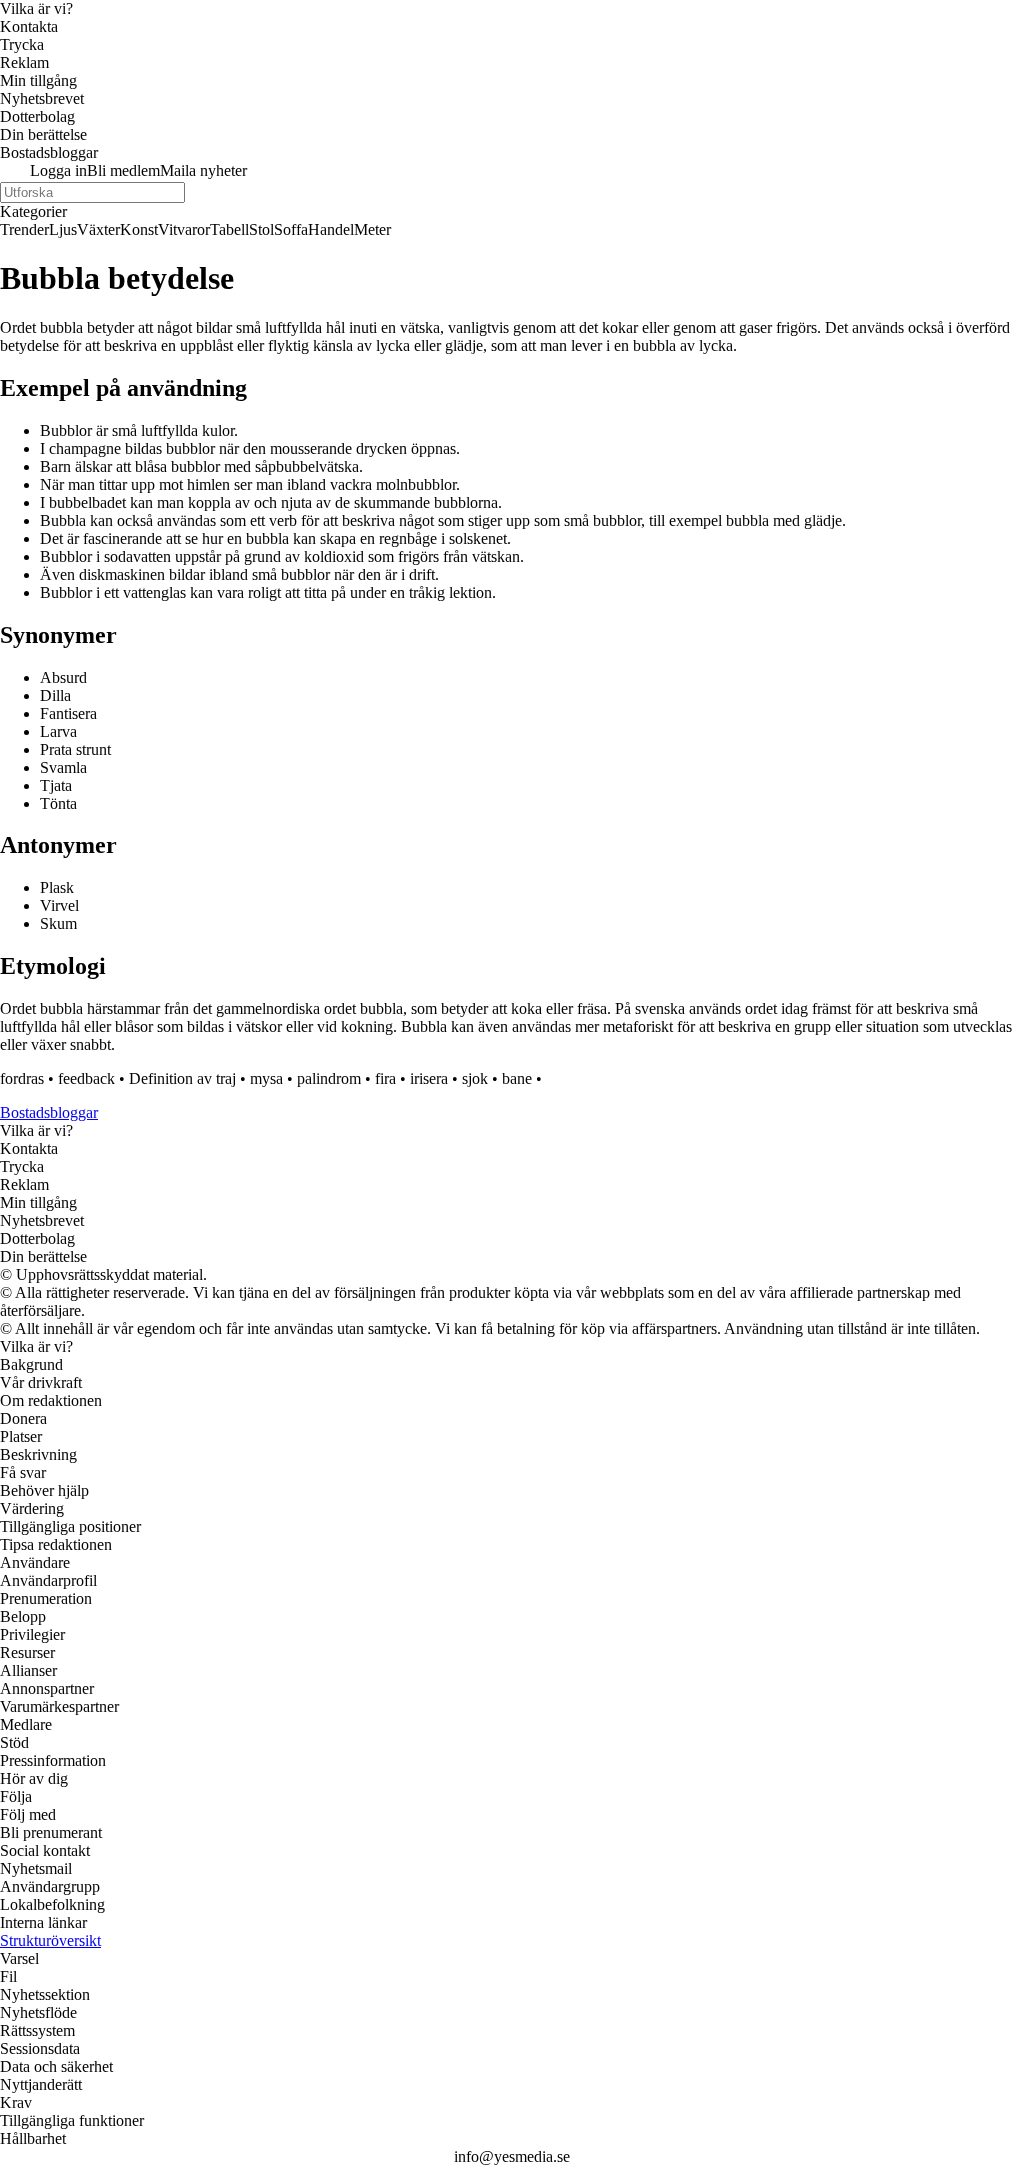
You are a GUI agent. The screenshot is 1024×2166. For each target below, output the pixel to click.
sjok (475, 1078)
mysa (266, 1078)
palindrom (329, 1078)
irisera (429, 1078)
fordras (22, 1078)
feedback (86, 1078)
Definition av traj (182, 1078)
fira (385, 1078)
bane (517, 1078)
